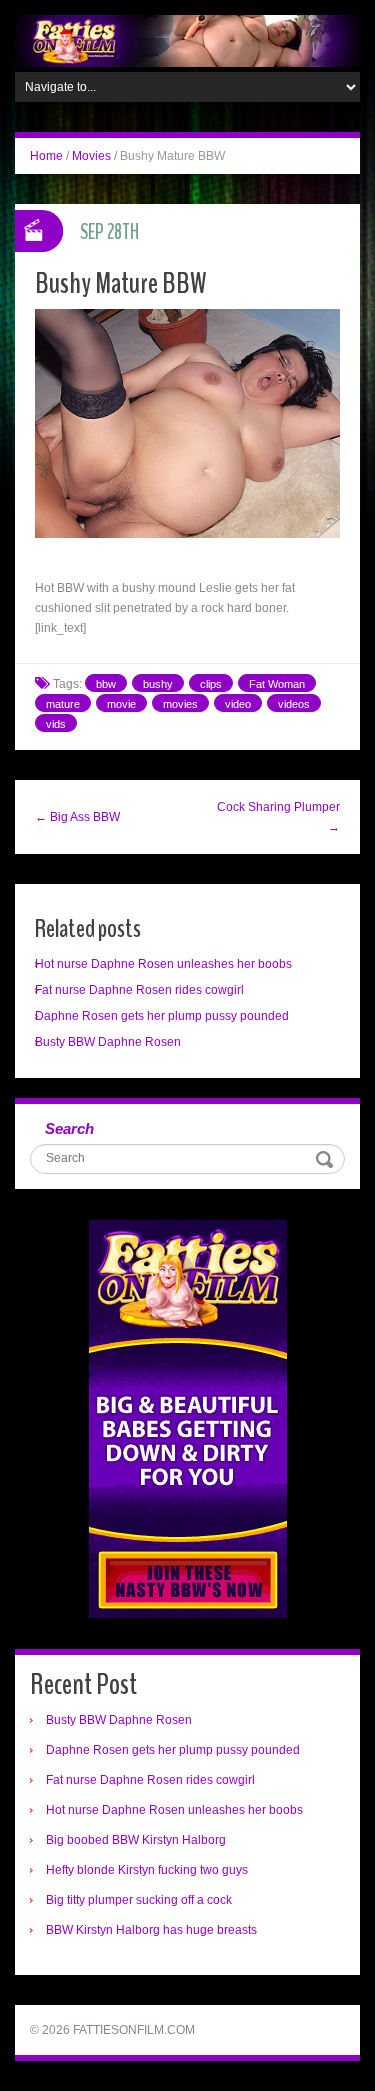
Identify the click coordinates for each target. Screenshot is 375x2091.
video (238, 704)
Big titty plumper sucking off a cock (139, 1900)
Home (46, 156)
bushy (158, 684)
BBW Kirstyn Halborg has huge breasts (151, 1930)
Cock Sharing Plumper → (278, 817)
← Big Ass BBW (77, 817)
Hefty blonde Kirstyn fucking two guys (147, 1870)
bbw (106, 684)
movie (121, 704)
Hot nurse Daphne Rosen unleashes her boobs (163, 964)
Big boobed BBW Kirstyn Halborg (136, 1840)
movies (180, 704)
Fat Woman (277, 684)
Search (69, 1128)
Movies (91, 156)
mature (63, 704)
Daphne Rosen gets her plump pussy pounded (162, 1016)
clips (211, 684)
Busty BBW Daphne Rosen (108, 1042)
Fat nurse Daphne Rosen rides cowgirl (139, 990)
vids (56, 724)
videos (294, 704)
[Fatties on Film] (187, 40)
